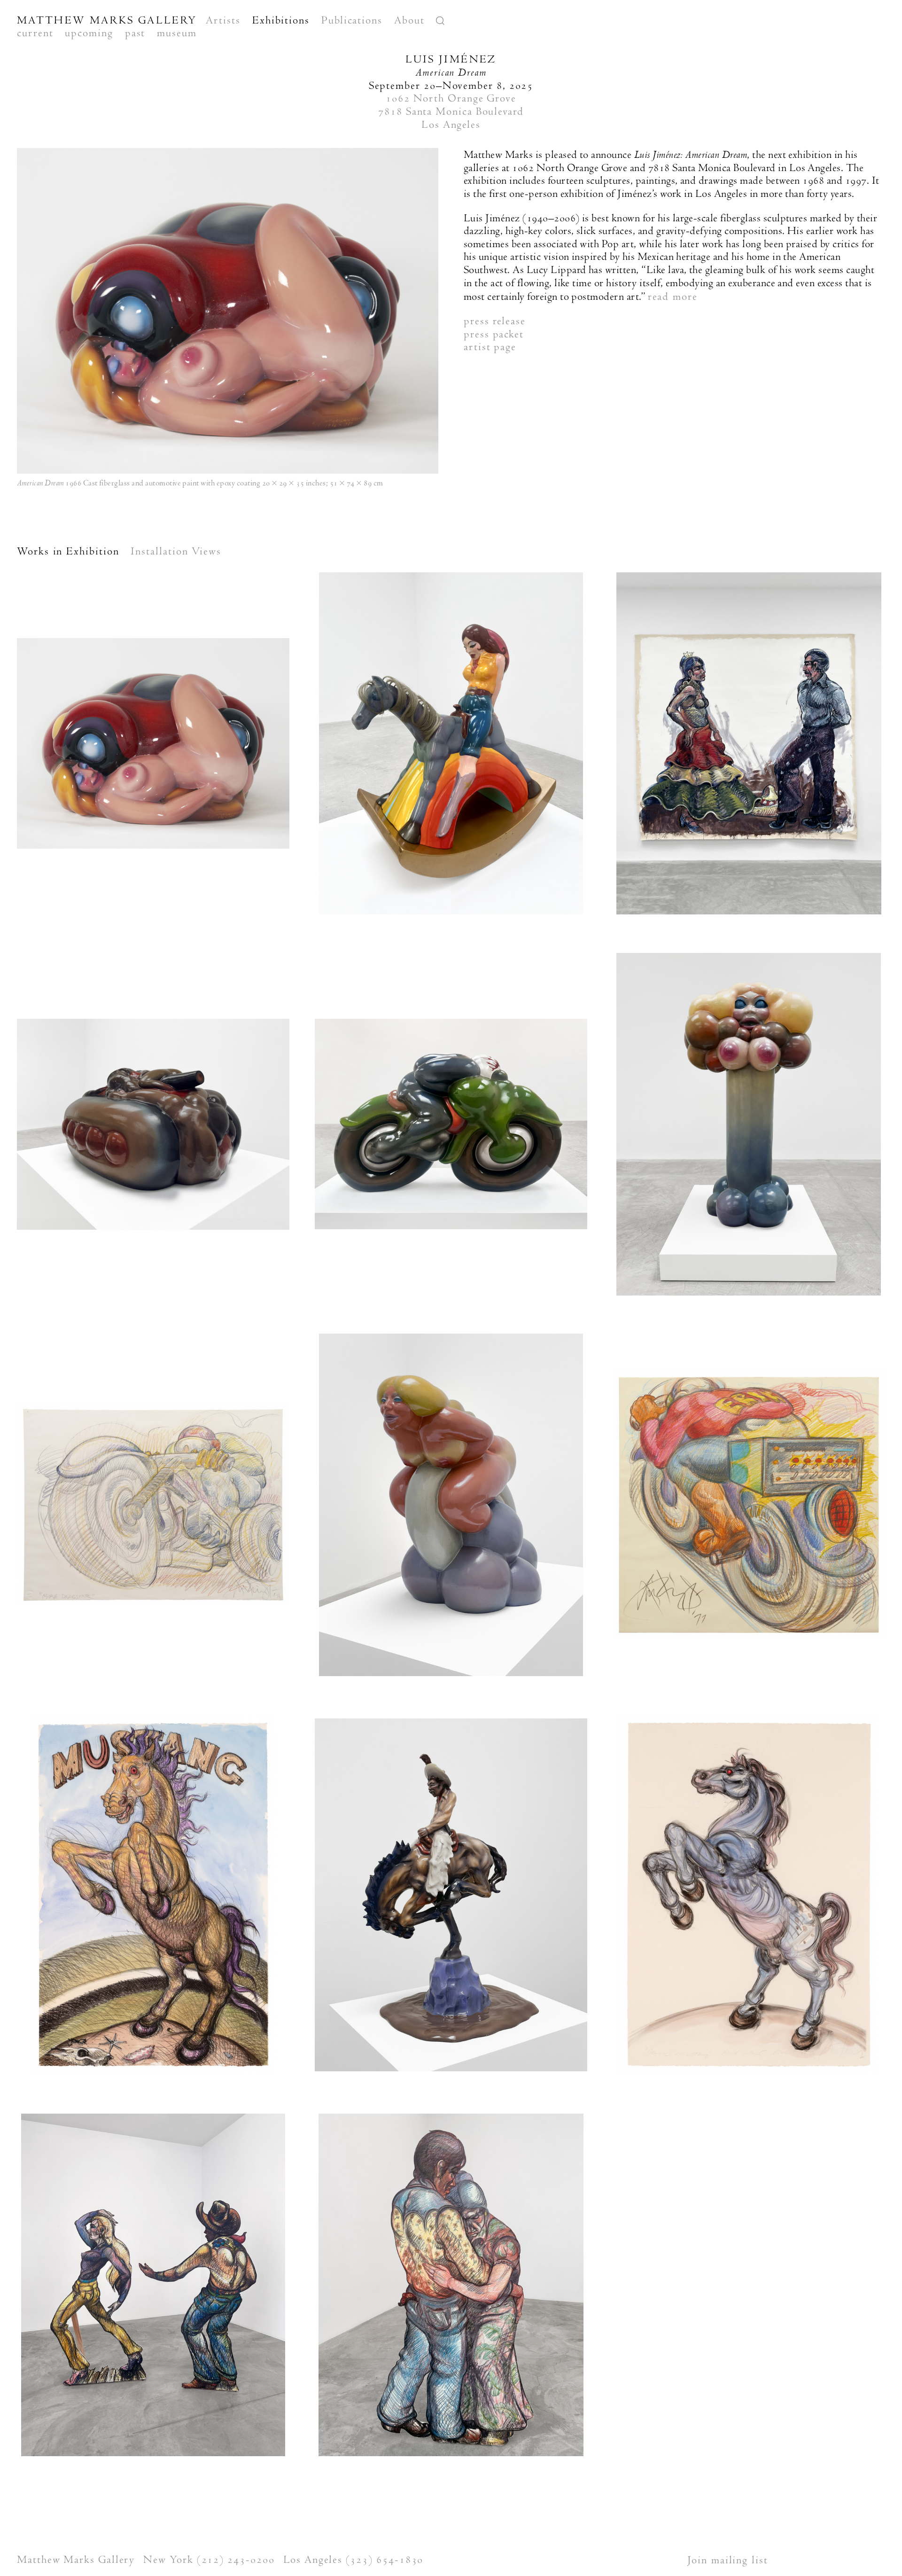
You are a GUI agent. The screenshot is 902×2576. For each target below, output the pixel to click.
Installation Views (176, 551)
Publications (352, 20)
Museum (177, 33)
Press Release (495, 321)
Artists (223, 20)
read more (673, 297)
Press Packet (494, 334)
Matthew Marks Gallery (107, 20)
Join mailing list (728, 2560)
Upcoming (89, 33)
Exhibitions (281, 20)
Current (35, 33)
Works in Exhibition (68, 551)
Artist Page (490, 347)
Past (135, 33)
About (409, 20)
